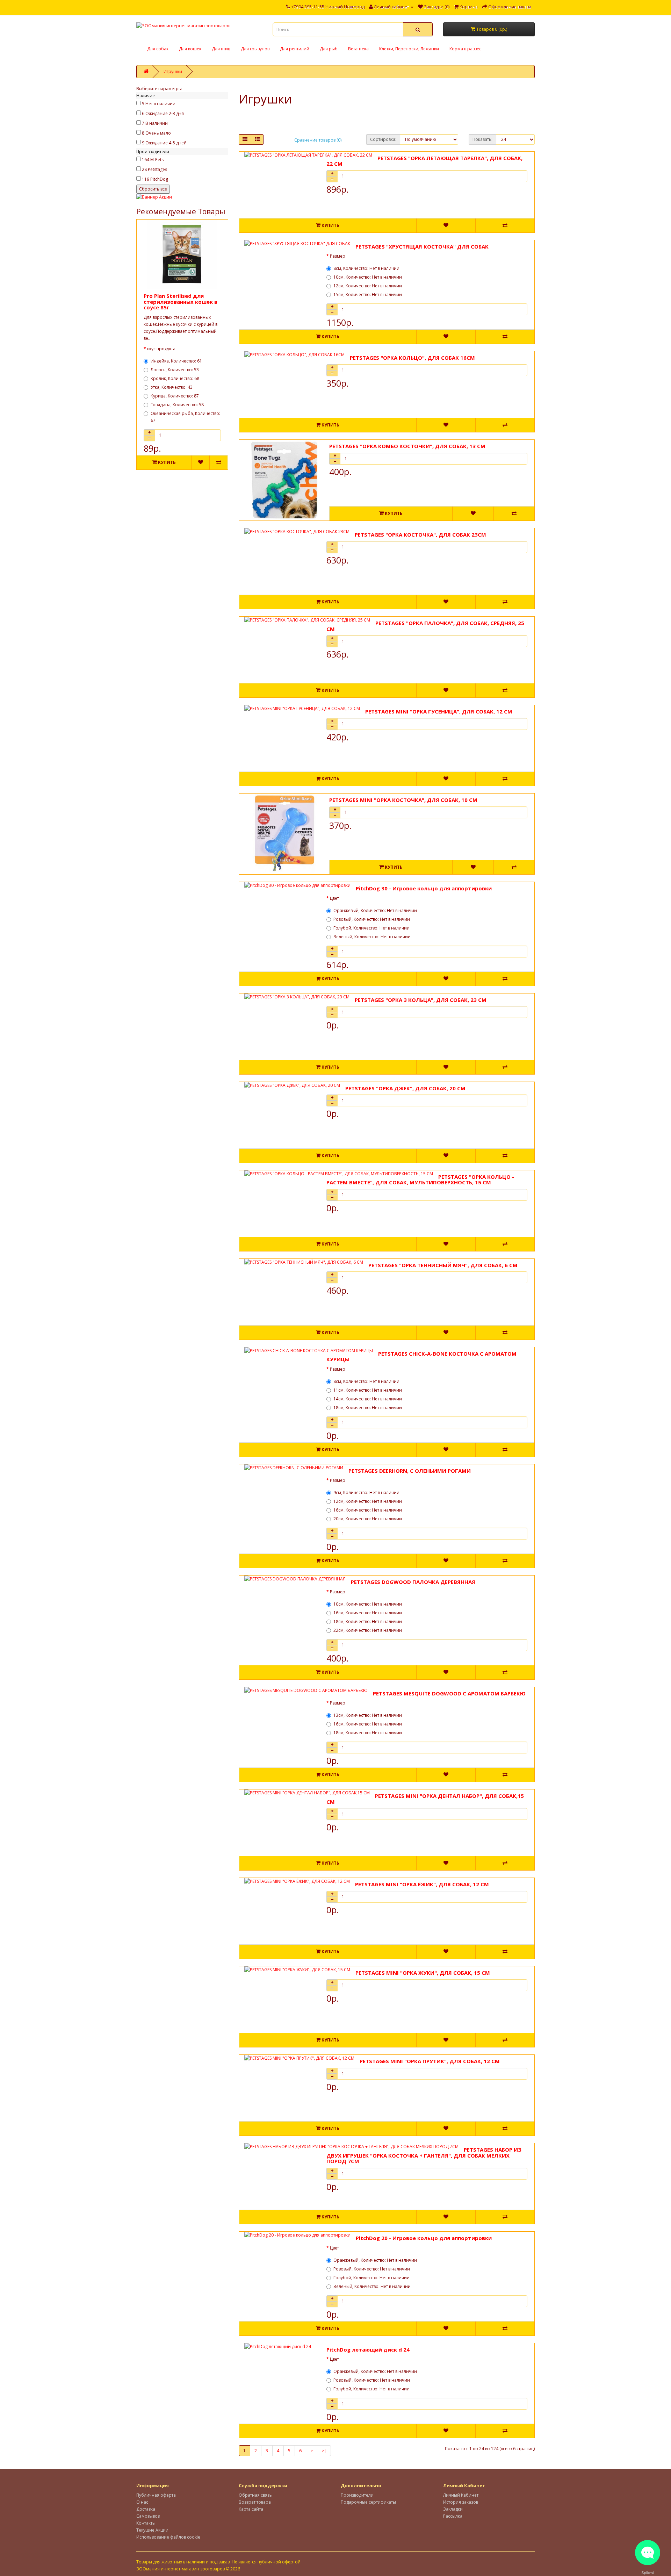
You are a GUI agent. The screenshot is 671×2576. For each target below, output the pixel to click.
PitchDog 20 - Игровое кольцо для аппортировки (424, 2238)
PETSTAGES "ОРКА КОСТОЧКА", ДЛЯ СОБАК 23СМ (420, 534)
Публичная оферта (156, 2495)
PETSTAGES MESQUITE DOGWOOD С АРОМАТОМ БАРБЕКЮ (449, 1693)
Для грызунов (255, 49)
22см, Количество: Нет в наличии (368, 1630)
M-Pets (157, 160)
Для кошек (190, 49)
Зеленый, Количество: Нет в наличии (372, 937)
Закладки (453, 2509)
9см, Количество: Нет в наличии (366, 1492)
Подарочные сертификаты (368, 2502)
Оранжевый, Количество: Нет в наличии (375, 910)
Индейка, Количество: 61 (176, 361)
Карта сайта (251, 2509)
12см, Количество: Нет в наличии (368, 286)
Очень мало (158, 133)
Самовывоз (148, 2516)
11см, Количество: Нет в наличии (368, 1390)
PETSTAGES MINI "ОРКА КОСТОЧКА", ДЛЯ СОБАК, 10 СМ (403, 800)
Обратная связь (255, 2495)
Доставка (146, 2509)
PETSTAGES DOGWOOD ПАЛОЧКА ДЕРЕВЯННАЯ (413, 1582)
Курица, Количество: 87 (175, 396)
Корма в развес (465, 49)
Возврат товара (255, 2502)
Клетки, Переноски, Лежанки (409, 49)
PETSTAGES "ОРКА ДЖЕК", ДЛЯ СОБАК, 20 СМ (405, 1088)
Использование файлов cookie (168, 2537)
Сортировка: (383, 139)
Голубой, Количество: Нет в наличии (371, 928)
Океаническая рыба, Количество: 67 (185, 417)
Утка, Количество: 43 (172, 387)
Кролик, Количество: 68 (175, 378)
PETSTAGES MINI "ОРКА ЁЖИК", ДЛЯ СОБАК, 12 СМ (422, 1884)
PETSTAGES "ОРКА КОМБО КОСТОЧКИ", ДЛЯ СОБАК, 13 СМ (407, 446)
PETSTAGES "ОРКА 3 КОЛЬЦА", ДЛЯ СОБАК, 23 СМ (421, 1000)
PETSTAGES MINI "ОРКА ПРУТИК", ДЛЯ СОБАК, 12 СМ (430, 2061)
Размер (338, 256)
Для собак (158, 49)
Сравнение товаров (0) (318, 140)
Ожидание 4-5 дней (166, 143)
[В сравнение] (218, 462)
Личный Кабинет (461, 2495)
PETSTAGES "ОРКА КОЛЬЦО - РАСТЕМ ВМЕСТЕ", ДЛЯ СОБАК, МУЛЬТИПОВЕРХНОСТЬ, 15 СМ (420, 1180)
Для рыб (329, 49)
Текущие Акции (152, 2530)
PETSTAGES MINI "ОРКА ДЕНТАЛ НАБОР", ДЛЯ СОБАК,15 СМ (425, 1799)
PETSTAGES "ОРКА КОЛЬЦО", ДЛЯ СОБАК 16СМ (412, 358)
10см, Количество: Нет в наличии (368, 277)
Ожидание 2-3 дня (165, 113)
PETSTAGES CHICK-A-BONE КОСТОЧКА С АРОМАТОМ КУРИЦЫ (421, 1357)
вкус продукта (161, 349)
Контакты (146, 2523)
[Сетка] (257, 139)
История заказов (461, 2502)
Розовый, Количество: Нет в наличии (372, 919)
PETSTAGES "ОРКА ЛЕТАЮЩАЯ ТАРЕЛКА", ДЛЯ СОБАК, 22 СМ (424, 161)
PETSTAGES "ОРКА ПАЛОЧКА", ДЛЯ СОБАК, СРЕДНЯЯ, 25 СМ (425, 626)
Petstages (157, 169)
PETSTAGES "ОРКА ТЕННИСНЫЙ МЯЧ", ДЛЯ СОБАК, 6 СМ (443, 1265)
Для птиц (221, 49)
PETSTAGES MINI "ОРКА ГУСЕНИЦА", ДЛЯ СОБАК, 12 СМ (439, 711)
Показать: (482, 139)
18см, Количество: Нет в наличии (368, 1408)
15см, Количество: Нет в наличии (368, 295)
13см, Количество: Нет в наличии (368, 1715)
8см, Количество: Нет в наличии (366, 268)
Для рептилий (295, 49)
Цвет (334, 898)
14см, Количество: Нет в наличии (368, 1399)
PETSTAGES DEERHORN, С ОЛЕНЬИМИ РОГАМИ (410, 1471)
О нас (142, 2502)
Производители (357, 2495)
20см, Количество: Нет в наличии (368, 1519)
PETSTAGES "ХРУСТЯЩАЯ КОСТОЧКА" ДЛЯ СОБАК (422, 246)
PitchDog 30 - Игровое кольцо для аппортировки (424, 888)
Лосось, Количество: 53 (175, 370)
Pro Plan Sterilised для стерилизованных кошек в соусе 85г (181, 302)
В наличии (157, 123)
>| (324, 2451)
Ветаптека (358, 49)
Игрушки (173, 71)
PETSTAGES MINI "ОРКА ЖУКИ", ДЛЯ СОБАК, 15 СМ (423, 1973)
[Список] (245, 139)
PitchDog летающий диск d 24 (368, 2349)
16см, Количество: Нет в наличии (368, 1510)
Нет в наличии (160, 104)
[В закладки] (200, 462)
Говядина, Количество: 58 (177, 405)
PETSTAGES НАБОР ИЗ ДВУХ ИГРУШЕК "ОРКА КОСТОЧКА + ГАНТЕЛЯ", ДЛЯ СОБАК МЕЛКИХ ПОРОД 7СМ (424, 2155)
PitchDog (159, 179)
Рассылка (453, 2516)
